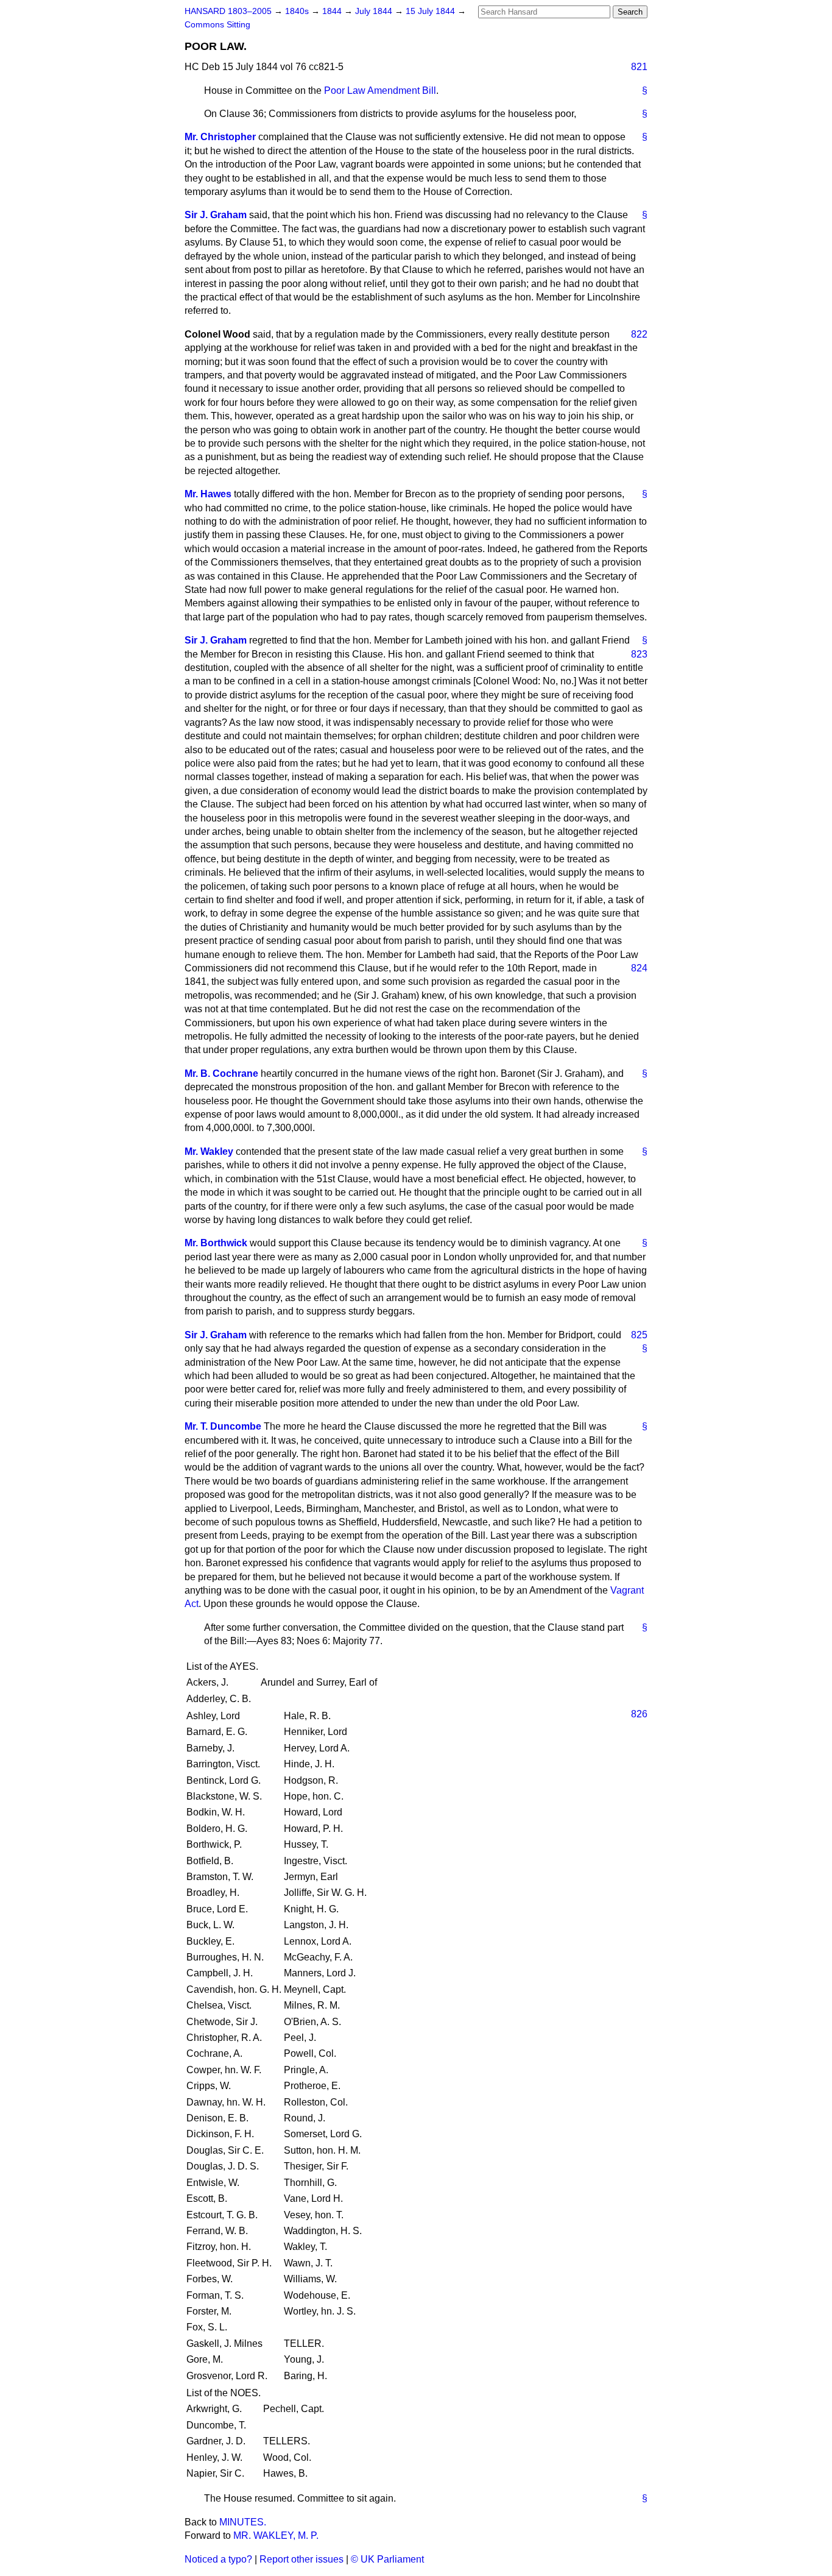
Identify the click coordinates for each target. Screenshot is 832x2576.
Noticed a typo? (218, 2559)
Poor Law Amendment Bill (380, 90)
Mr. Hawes (208, 494)
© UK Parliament (387, 2559)
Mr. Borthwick (216, 1243)
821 (639, 67)
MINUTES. (243, 2522)
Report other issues (301, 2559)
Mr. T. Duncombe (223, 1426)
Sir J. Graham (216, 215)
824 (639, 968)
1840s (298, 11)
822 (639, 334)
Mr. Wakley (209, 1151)
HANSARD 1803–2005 (228, 11)
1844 (333, 11)
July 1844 (375, 11)
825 (639, 1335)
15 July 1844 (432, 11)
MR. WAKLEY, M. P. (276, 2535)
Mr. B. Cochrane (221, 1073)
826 (639, 1714)
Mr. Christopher (220, 137)
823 (639, 654)
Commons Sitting (217, 25)
